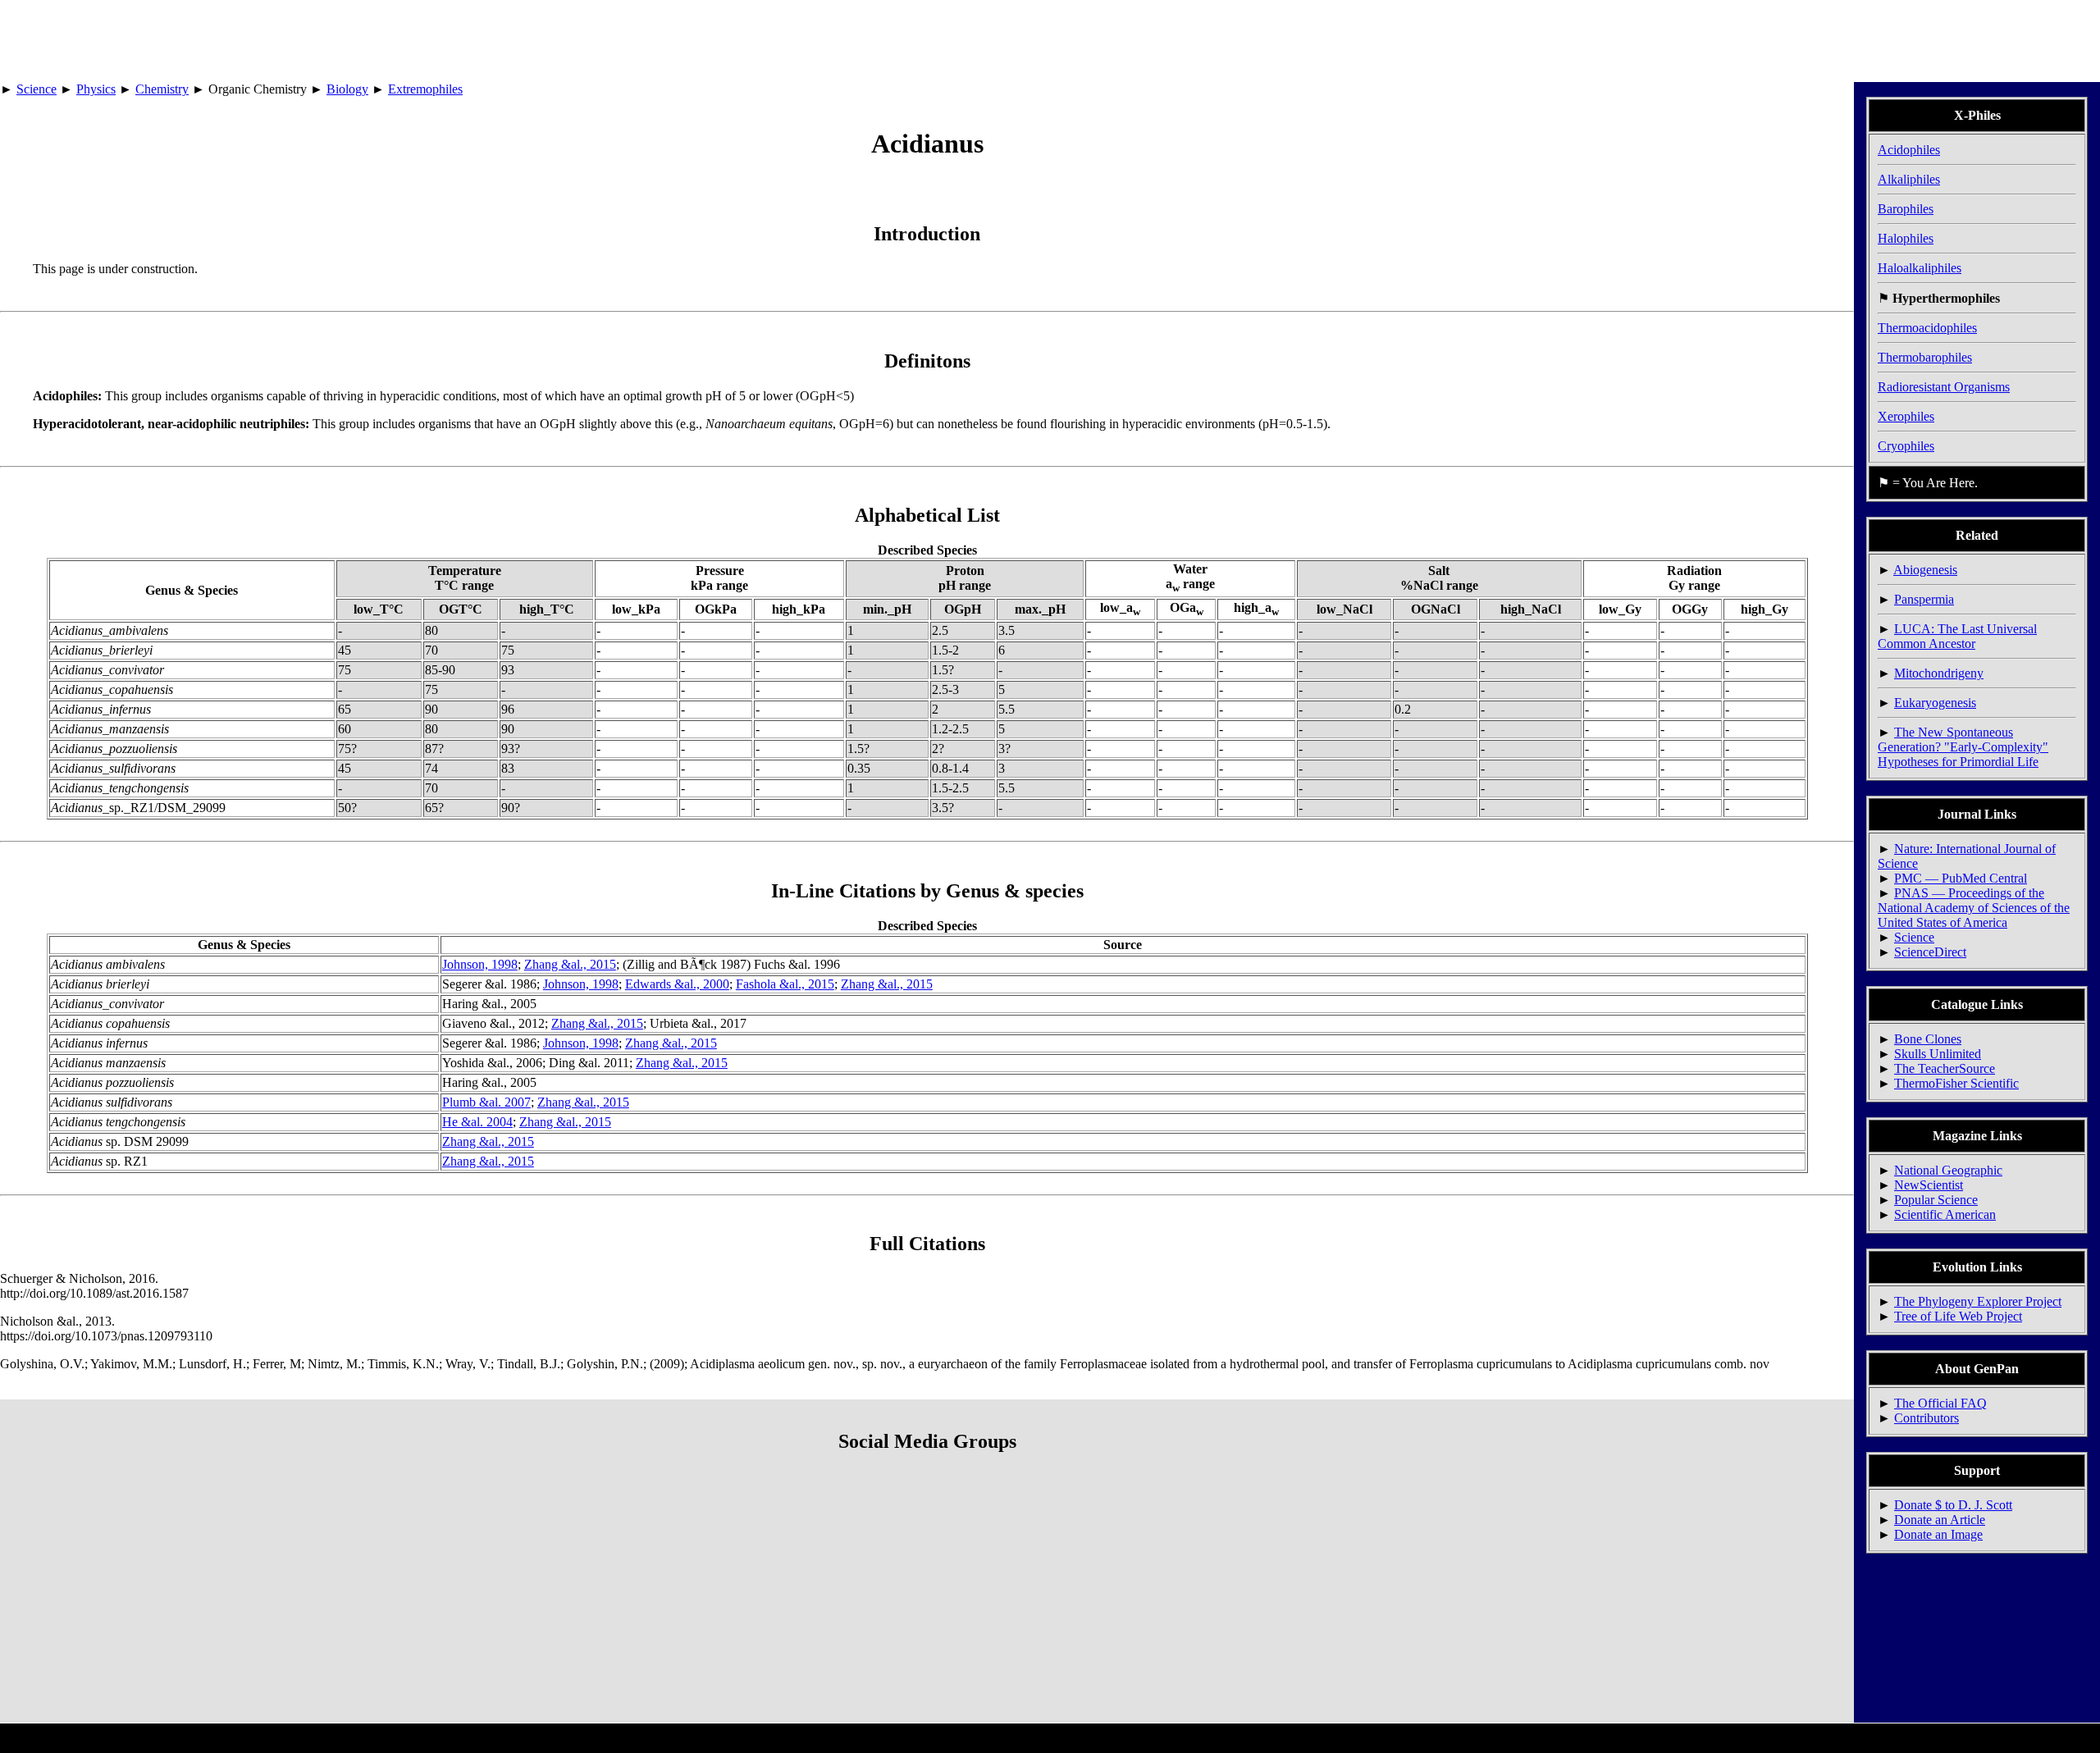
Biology (347, 89)
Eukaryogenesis (1935, 703)
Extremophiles (425, 89)
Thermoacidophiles (1927, 328)
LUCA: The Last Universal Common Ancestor (1957, 636)
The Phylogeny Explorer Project (1978, 1301)
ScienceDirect (1930, 952)
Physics (96, 89)
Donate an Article (1940, 1520)
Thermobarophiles (1925, 357)
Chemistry (162, 89)
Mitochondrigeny (1939, 673)
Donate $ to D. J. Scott (1953, 1505)
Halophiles (1906, 238)
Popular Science (1936, 1200)
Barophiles (1906, 209)
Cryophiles (1906, 446)
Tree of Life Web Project (1958, 1316)
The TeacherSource (1945, 1068)
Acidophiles (1909, 150)
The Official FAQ (1940, 1403)
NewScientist (1929, 1185)
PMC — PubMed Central (1961, 878)
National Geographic (1948, 1170)
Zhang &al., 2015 (570, 964)
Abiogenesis (1925, 570)
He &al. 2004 (477, 1122)
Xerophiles (1906, 416)
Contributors (1927, 1418)
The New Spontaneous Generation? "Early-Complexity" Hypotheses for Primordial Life (1963, 747)
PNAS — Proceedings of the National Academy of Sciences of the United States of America (1974, 908)
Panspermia (1924, 599)
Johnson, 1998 (480, 964)
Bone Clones (1928, 1039)
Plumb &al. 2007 (486, 1102)
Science (37, 89)
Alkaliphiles (1909, 179)
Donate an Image (1938, 1534)
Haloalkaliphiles (1920, 268)
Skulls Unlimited (1938, 1054)
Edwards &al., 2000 (677, 984)
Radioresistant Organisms (1944, 387)
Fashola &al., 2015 (785, 984)
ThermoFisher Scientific (1956, 1083)
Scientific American (1945, 1214)
